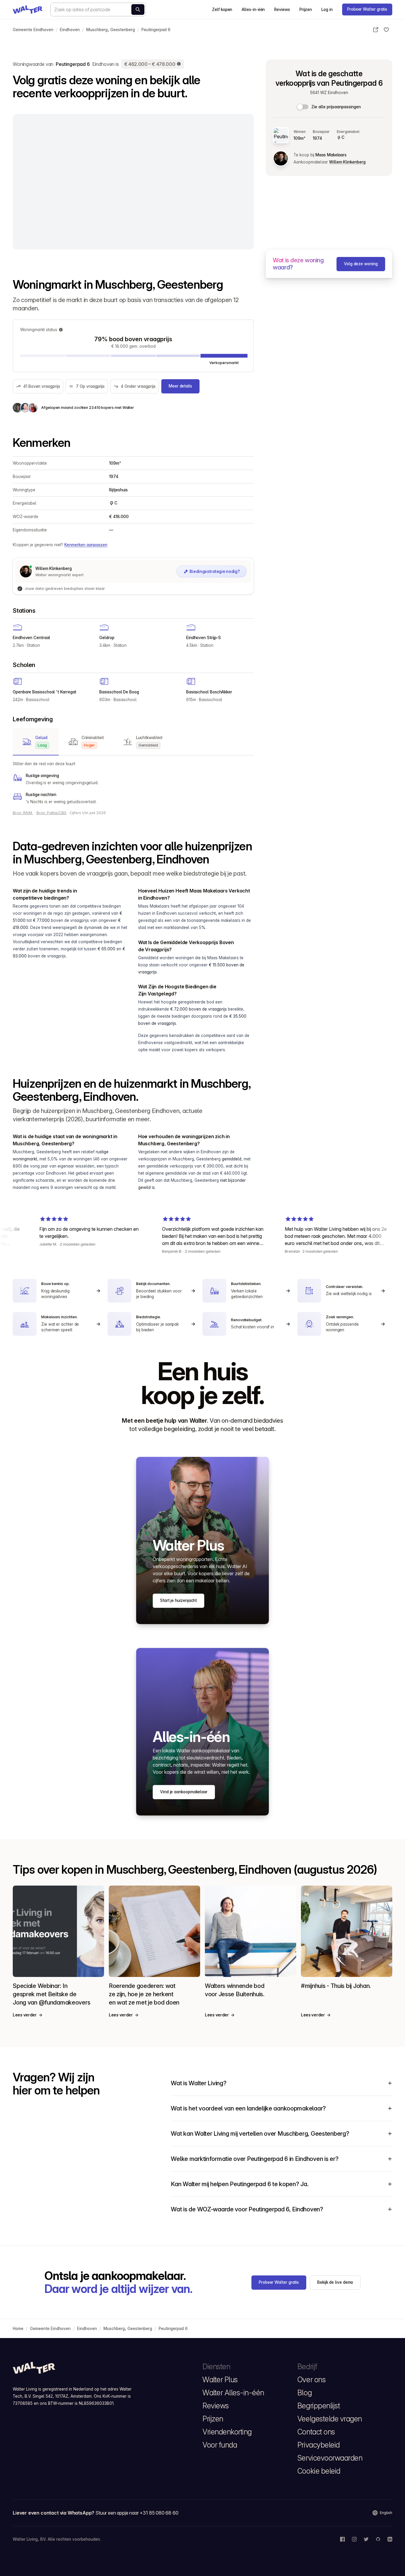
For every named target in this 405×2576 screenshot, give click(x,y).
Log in (327, 9)
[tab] (36, 742)
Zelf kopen (222, 9)
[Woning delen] (376, 30)
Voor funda (220, 2445)
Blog (304, 2393)
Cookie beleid (319, 2471)
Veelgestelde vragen (330, 2419)
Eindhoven (70, 30)
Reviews (282, 9)
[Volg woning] (386, 30)
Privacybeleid (319, 2445)
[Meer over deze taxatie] (179, 64)
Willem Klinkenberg (347, 162)
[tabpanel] (133, 783)
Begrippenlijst (319, 2406)
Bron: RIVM (23, 813)
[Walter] (28, 9)
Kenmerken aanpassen (86, 545)
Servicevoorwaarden (330, 2458)
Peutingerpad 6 (156, 30)
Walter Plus (220, 2380)
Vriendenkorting (227, 2432)
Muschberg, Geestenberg (111, 30)
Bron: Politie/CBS (51, 813)
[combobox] (98, 9)
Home (18, 2329)
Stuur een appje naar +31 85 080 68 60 (137, 2513)
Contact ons (316, 2432)
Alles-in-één (253, 9)
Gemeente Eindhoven (33, 30)
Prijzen (306, 9)
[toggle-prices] (303, 107)
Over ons (311, 2380)
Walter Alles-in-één (233, 2393)
